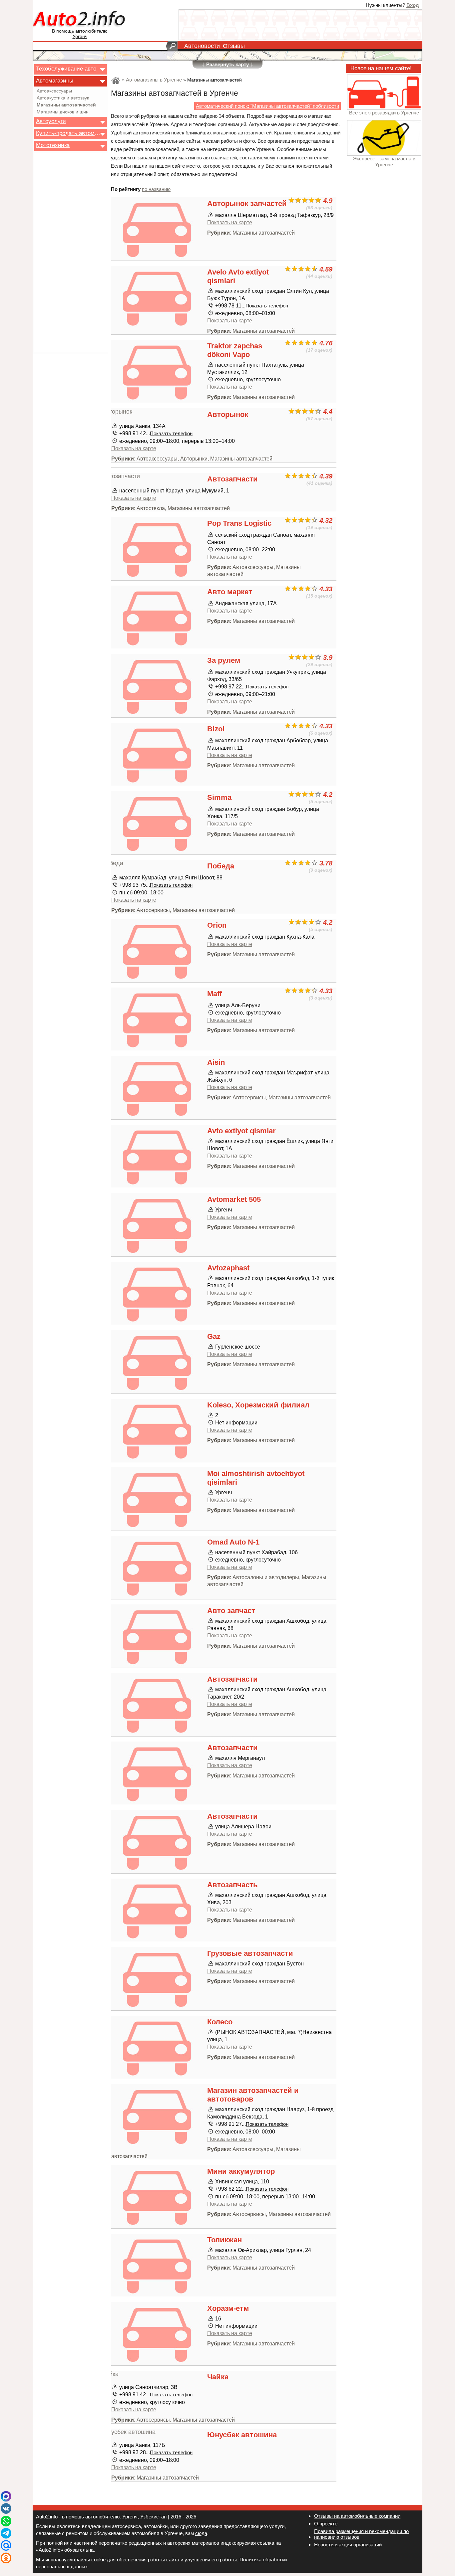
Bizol (216, 729)
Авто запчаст (231, 1611)
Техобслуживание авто (66, 69)
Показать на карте (230, 222)
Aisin (216, 1062)
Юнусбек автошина (242, 2435)
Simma (219, 797)
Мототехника (53, 145)
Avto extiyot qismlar (241, 1131)
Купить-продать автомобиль (69, 133)
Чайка (218, 2377)
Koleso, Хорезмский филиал (258, 1405)
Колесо (220, 2022)
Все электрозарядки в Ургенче (384, 113)
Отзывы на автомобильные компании (357, 2516)
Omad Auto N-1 (233, 1542)
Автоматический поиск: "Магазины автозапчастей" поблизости (267, 106)
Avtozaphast (228, 1268)
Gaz (214, 1336)
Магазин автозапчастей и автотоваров (253, 2095)
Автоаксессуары (54, 91)
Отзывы (234, 46)
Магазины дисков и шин (63, 112)
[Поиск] (172, 46)
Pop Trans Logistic (239, 523)
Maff (215, 994)
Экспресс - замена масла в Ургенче (384, 161)
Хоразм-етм (228, 2308)
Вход (413, 5)
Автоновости (202, 46)
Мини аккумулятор (241, 2171)
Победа (221, 866)
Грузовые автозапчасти (250, 1953)
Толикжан (225, 2240)
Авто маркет (230, 592)
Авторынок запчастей (247, 203)
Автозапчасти (232, 479)
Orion (217, 925)
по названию (156, 189)
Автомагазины (55, 81)
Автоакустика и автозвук (63, 98)
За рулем (224, 660)
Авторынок (228, 414)
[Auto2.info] (80, 19)
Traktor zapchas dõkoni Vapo (235, 350)
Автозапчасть (232, 1885)
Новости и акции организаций (348, 2545)
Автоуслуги (51, 121)
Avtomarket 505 (234, 1199)
